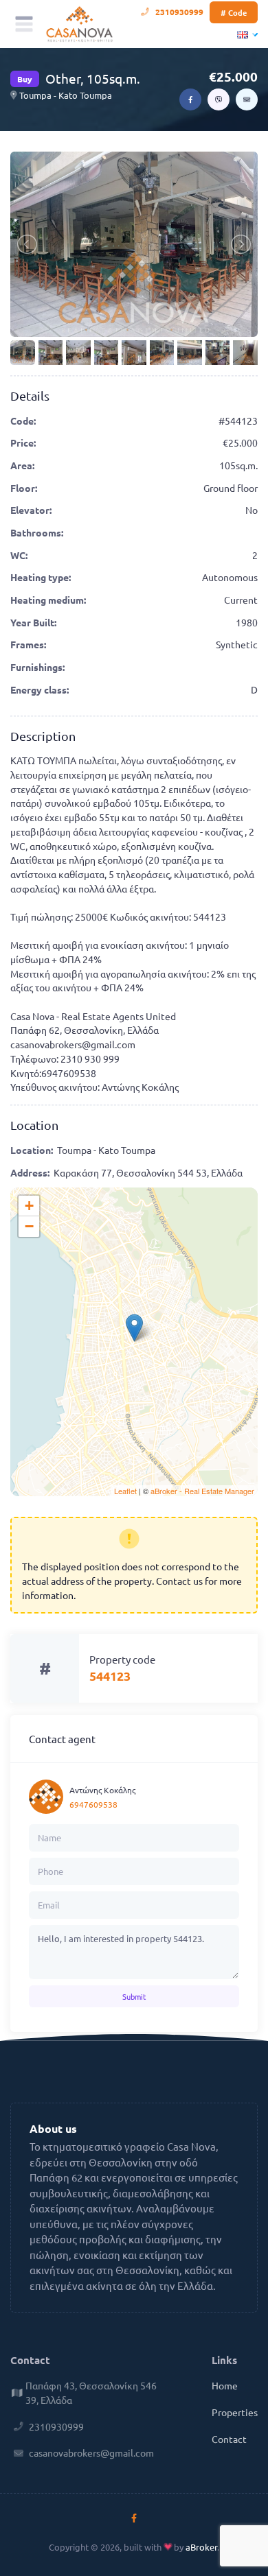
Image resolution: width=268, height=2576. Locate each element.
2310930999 (179, 12)
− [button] (29, 1226)
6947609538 (93, 1804)
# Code (234, 12)
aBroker (201, 2547)
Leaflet (125, 1491)
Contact (229, 2439)
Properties (235, 2412)
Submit (134, 1996)
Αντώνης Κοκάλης (102, 1790)
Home (225, 2385)
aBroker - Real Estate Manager (202, 1491)
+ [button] (29, 1206)
